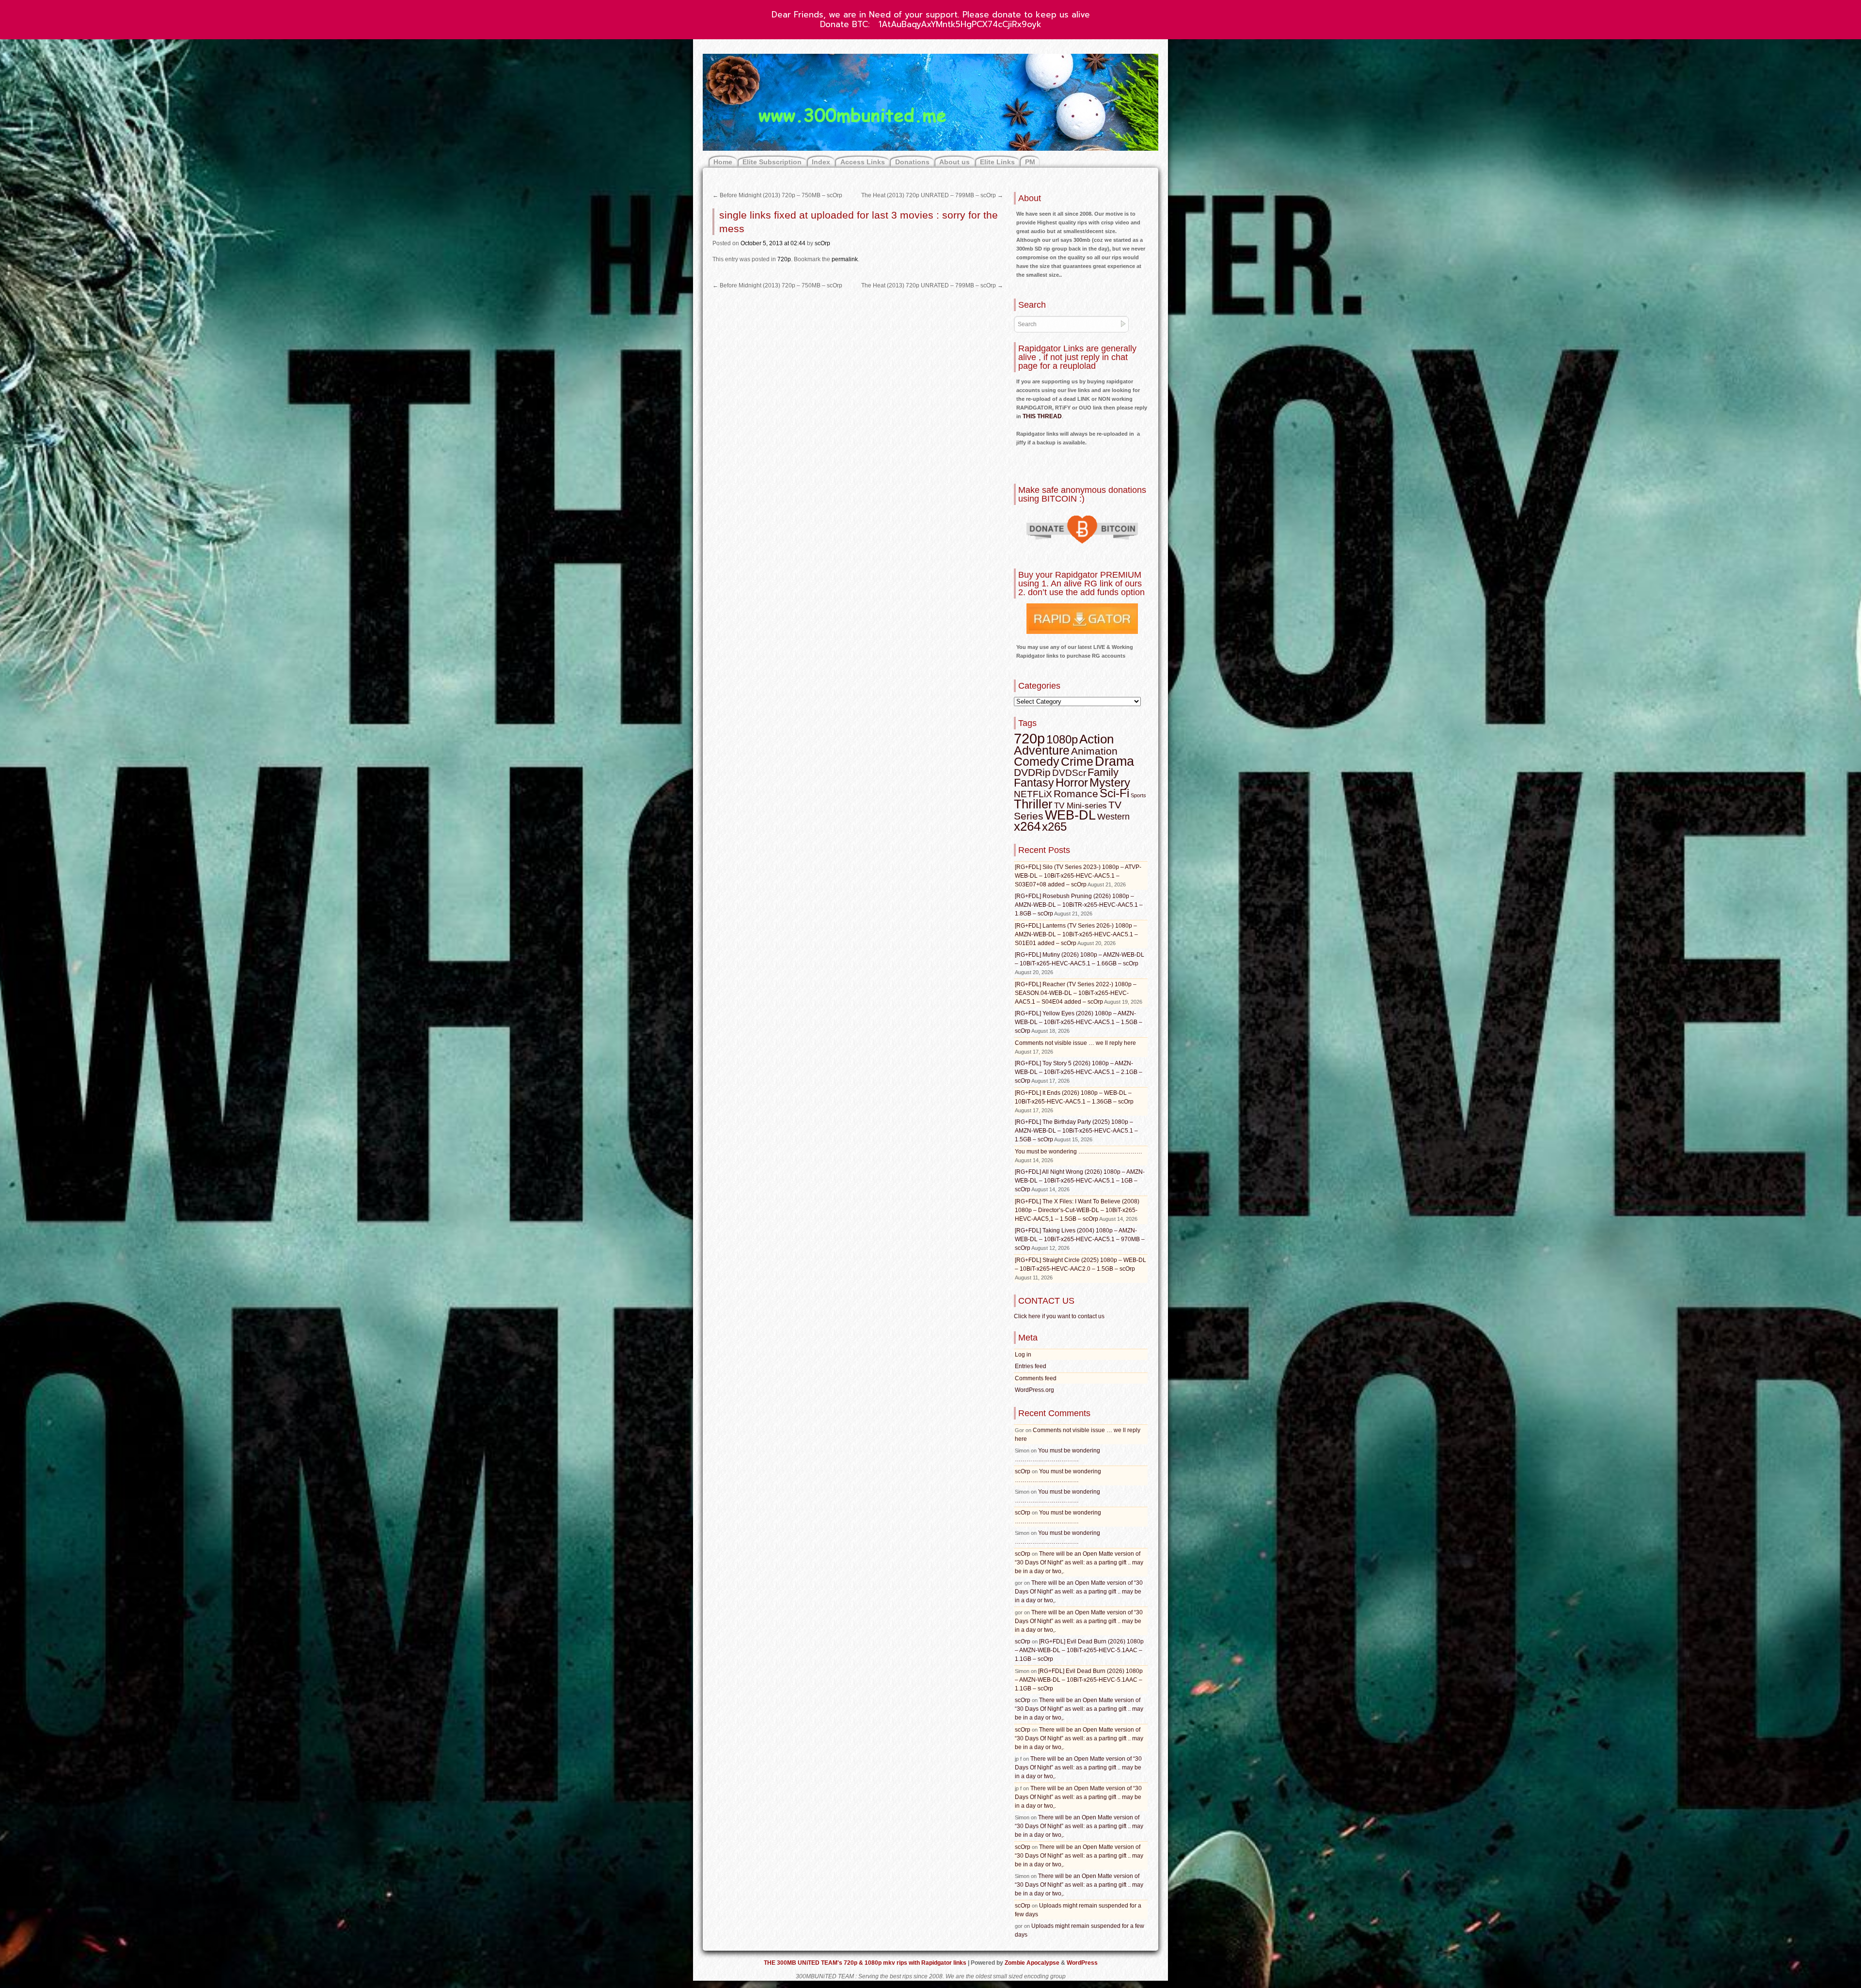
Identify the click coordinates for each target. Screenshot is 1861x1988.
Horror (1072, 782)
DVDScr (1069, 773)
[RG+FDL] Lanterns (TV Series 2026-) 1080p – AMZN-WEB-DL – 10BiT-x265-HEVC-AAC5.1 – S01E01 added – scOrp (1076, 934)
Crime (1077, 762)
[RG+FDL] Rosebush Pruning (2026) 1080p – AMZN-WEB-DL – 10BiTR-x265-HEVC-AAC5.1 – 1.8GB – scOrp (1079, 905)
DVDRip (1032, 773)
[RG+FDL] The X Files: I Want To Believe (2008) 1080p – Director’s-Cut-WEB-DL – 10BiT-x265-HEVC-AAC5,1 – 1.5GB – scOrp (1077, 1210)
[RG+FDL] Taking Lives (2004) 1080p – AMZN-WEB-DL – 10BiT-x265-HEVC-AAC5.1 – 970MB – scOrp (1080, 1239)
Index (821, 162)
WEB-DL (1070, 815)
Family (1103, 772)
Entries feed (1031, 1366)
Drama (1114, 761)
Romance (1076, 794)
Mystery (1110, 782)
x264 (1027, 826)
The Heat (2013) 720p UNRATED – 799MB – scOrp (932, 195)
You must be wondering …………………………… (1079, 1152)
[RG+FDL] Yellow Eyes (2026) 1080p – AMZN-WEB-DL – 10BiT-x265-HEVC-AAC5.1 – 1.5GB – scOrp (1079, 1022)
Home (723, 162)
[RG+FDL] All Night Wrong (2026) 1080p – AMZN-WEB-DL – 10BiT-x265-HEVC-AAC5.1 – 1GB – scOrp (1080, 1181)
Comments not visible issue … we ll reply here (1075, 1043)
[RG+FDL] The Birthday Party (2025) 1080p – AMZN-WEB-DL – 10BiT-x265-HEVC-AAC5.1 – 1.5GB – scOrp (1076, 1131)
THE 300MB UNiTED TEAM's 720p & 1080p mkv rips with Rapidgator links (866, 1963)
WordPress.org (1034, 1390)
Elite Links (997, 162)
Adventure (1042, 750)
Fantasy (1034, 783)
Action (1096, 739)
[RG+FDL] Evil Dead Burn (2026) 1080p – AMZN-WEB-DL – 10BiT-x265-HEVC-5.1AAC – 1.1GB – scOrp (1079, 1650)
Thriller (1033, 804)
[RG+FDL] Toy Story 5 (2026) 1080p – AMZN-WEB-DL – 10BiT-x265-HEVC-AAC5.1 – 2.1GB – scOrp (1079, 1072)
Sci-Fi (1114, 793)
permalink (845, 259)
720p (784, 259)
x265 (1054, 827)
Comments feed (1036, 1378)
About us (954, 162)
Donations (912, 162)
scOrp (822, 243)
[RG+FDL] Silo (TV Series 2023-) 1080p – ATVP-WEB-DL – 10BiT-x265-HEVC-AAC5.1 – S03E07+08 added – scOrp (1078, 876)
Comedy (1037, 761)
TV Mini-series (1080, 806)
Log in (1023, 1355)
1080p (1062, 739)
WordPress (1082, 1963)
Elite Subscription (772, 162)
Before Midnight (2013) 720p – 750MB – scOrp (777, 195)
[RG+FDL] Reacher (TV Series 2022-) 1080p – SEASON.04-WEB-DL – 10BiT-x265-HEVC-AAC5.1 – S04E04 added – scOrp (1076, 993)
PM (1030, 162)
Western (1113, 817)
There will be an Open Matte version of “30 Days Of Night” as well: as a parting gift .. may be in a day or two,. (1079, 1562)
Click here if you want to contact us (1059, 1316)
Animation (1094, 751)
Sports (1138, 795)
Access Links (863, 162)
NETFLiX (1033, 794)
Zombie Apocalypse (1033, 1963)
